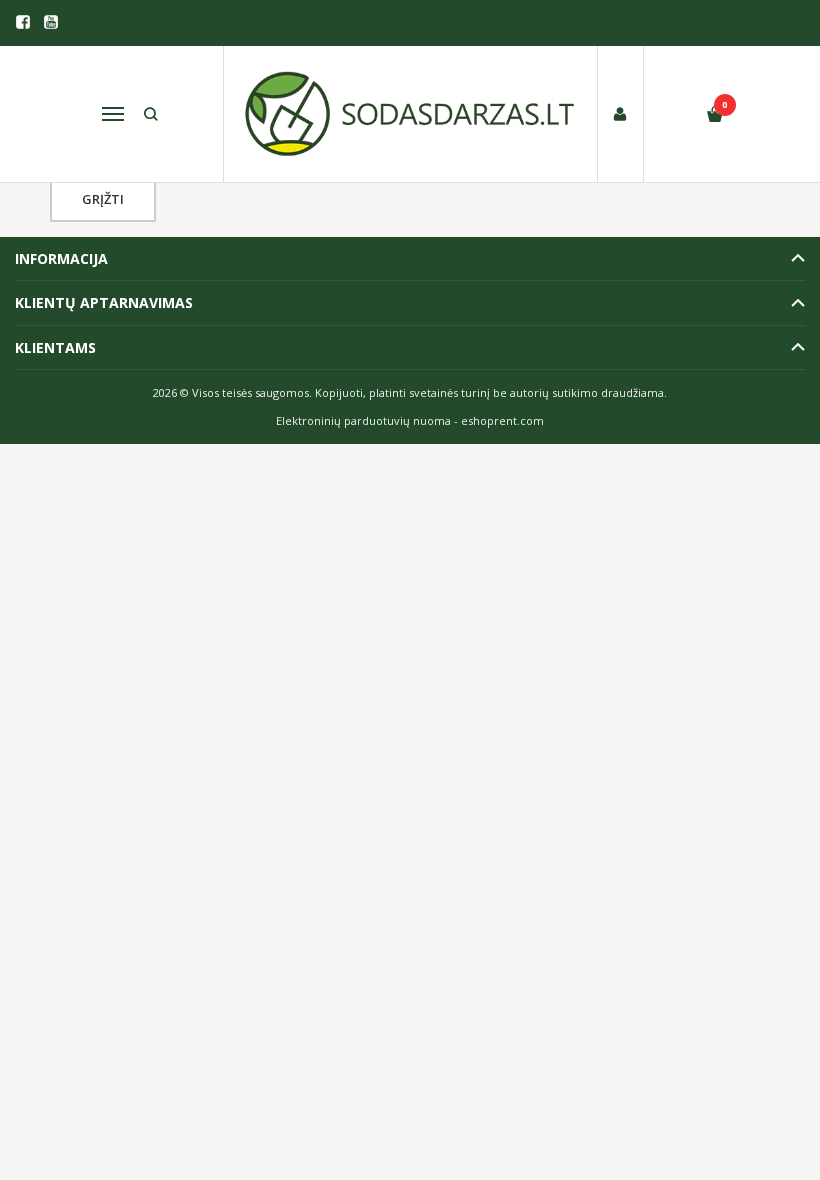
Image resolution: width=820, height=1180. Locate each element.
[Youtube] (51, 22)
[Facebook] (23, 22)
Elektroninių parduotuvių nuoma (363, 420)
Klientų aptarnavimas (104, 302)
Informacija (61, 258)
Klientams (55, 347)
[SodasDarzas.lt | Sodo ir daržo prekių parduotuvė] (410, 114)
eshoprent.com (502, 420)
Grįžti (103, 199)
